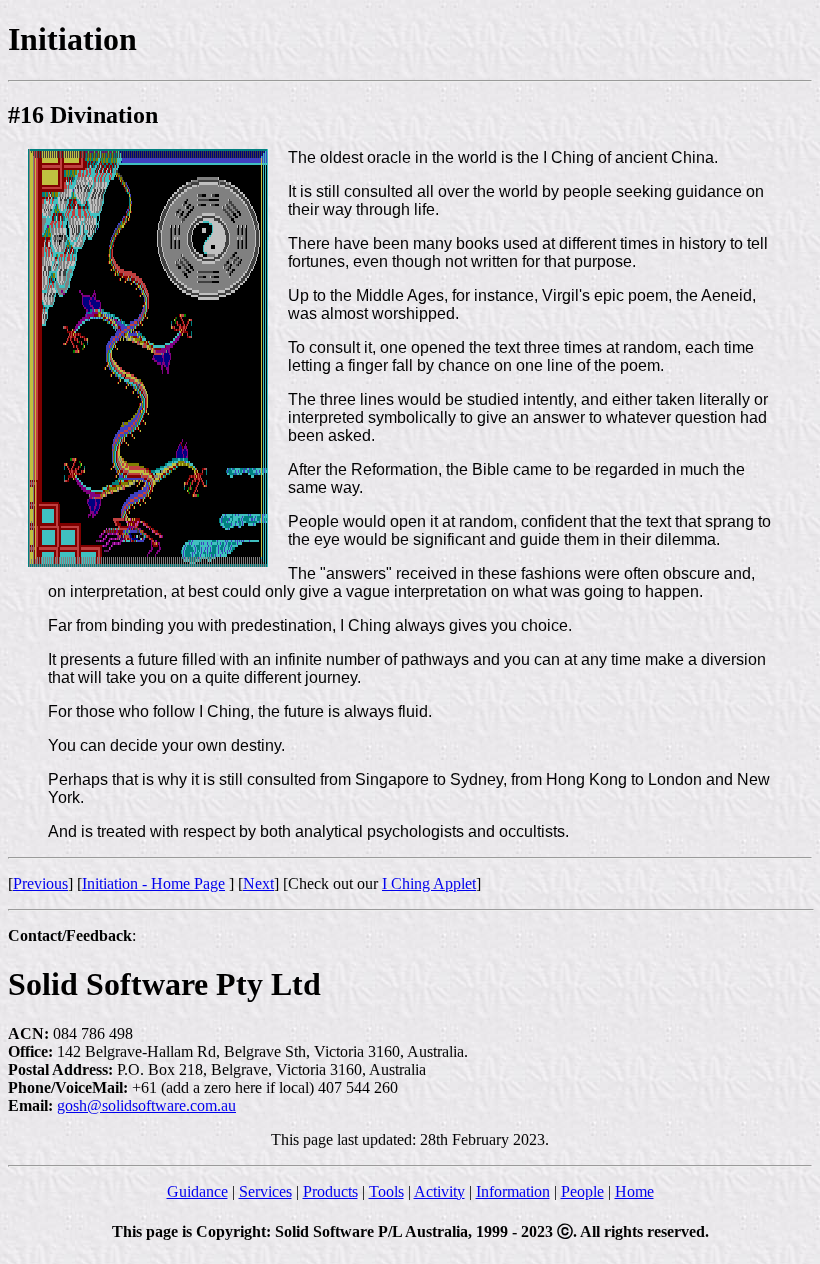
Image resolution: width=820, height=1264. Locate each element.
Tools (386, 1191)
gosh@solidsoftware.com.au (146, 1105)
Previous (40, 883)
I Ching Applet (429, 883)
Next (258, 883)
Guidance (197, 1191)
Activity (439, 1191)
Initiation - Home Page (153, 883)
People (582, 1191)
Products (330, 1191)
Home (634, 1191)
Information (513, 1191)
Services (265, 1191)
